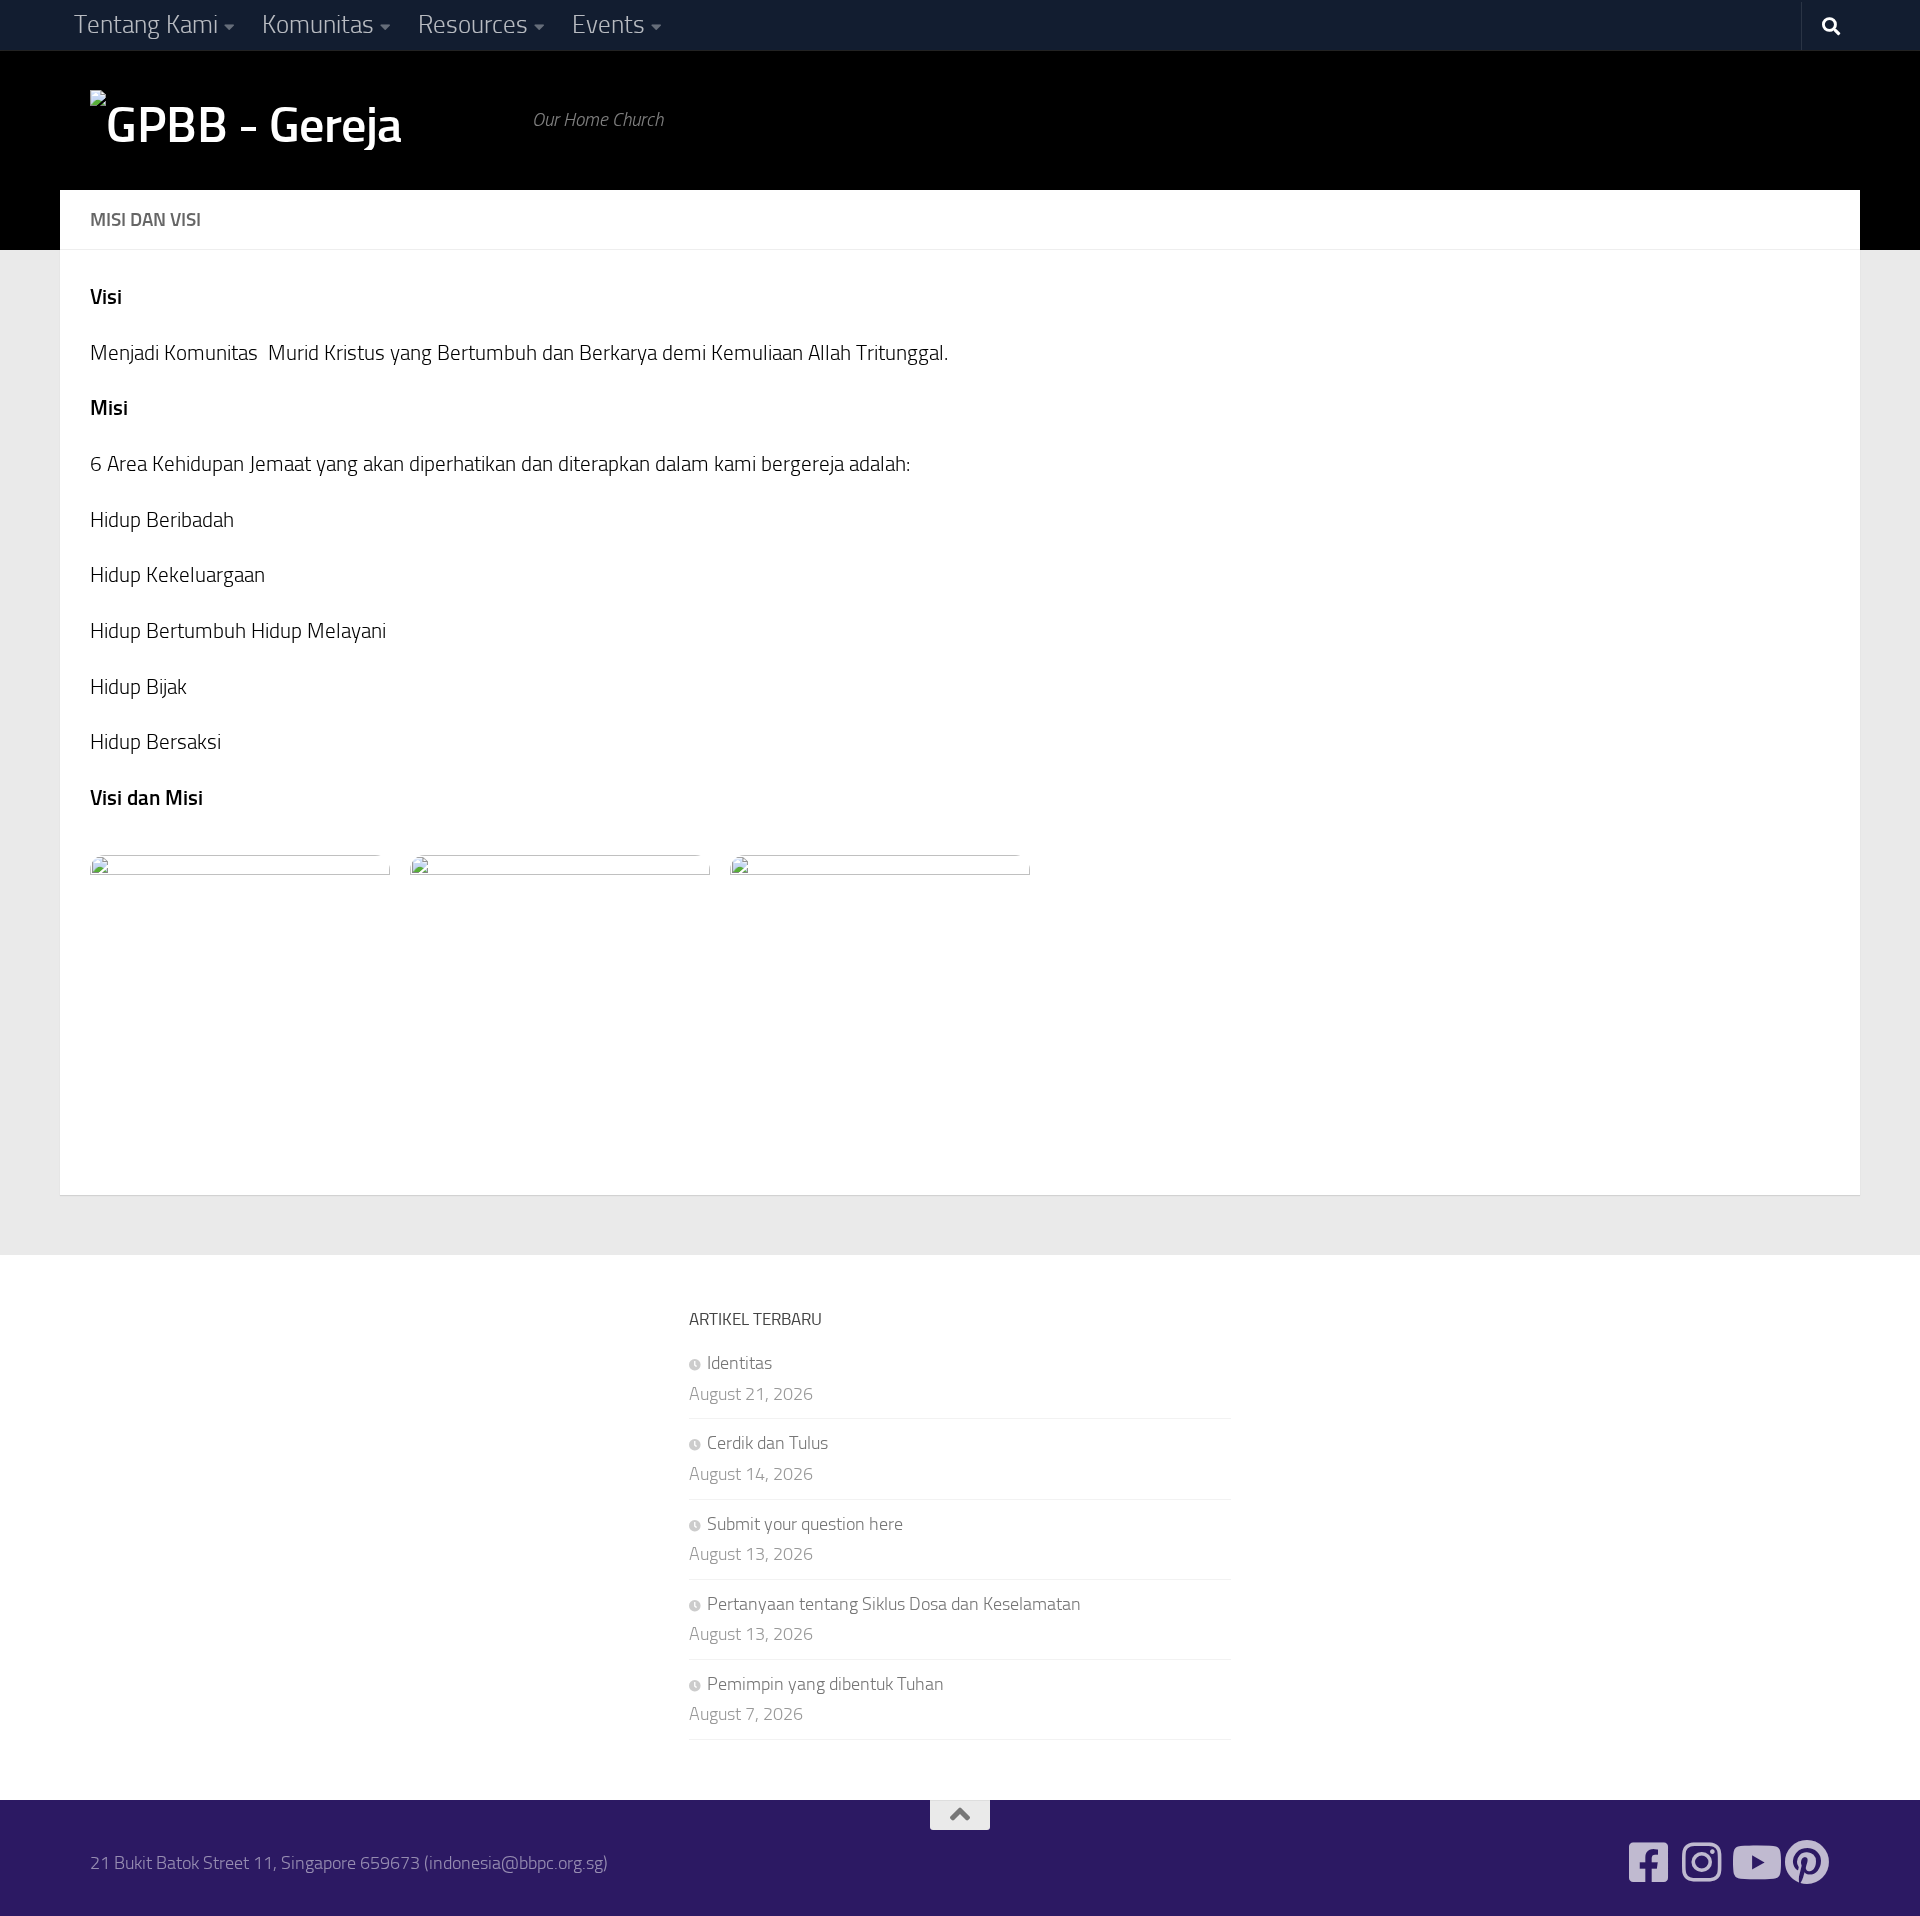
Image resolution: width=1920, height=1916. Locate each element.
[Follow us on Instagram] (1701, 1862)
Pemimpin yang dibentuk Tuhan (825, 1684)
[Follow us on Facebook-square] (1648, 1862)
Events (608, 24)
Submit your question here (805, 1524)
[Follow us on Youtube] (1754, 1862)
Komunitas (318, 24)
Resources (473, 24)
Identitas (739, 1363)
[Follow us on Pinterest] (1807, 1862)
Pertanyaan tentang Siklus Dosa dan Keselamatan (894, 1604)
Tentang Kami (146, 24)
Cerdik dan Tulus (767, 1443)
